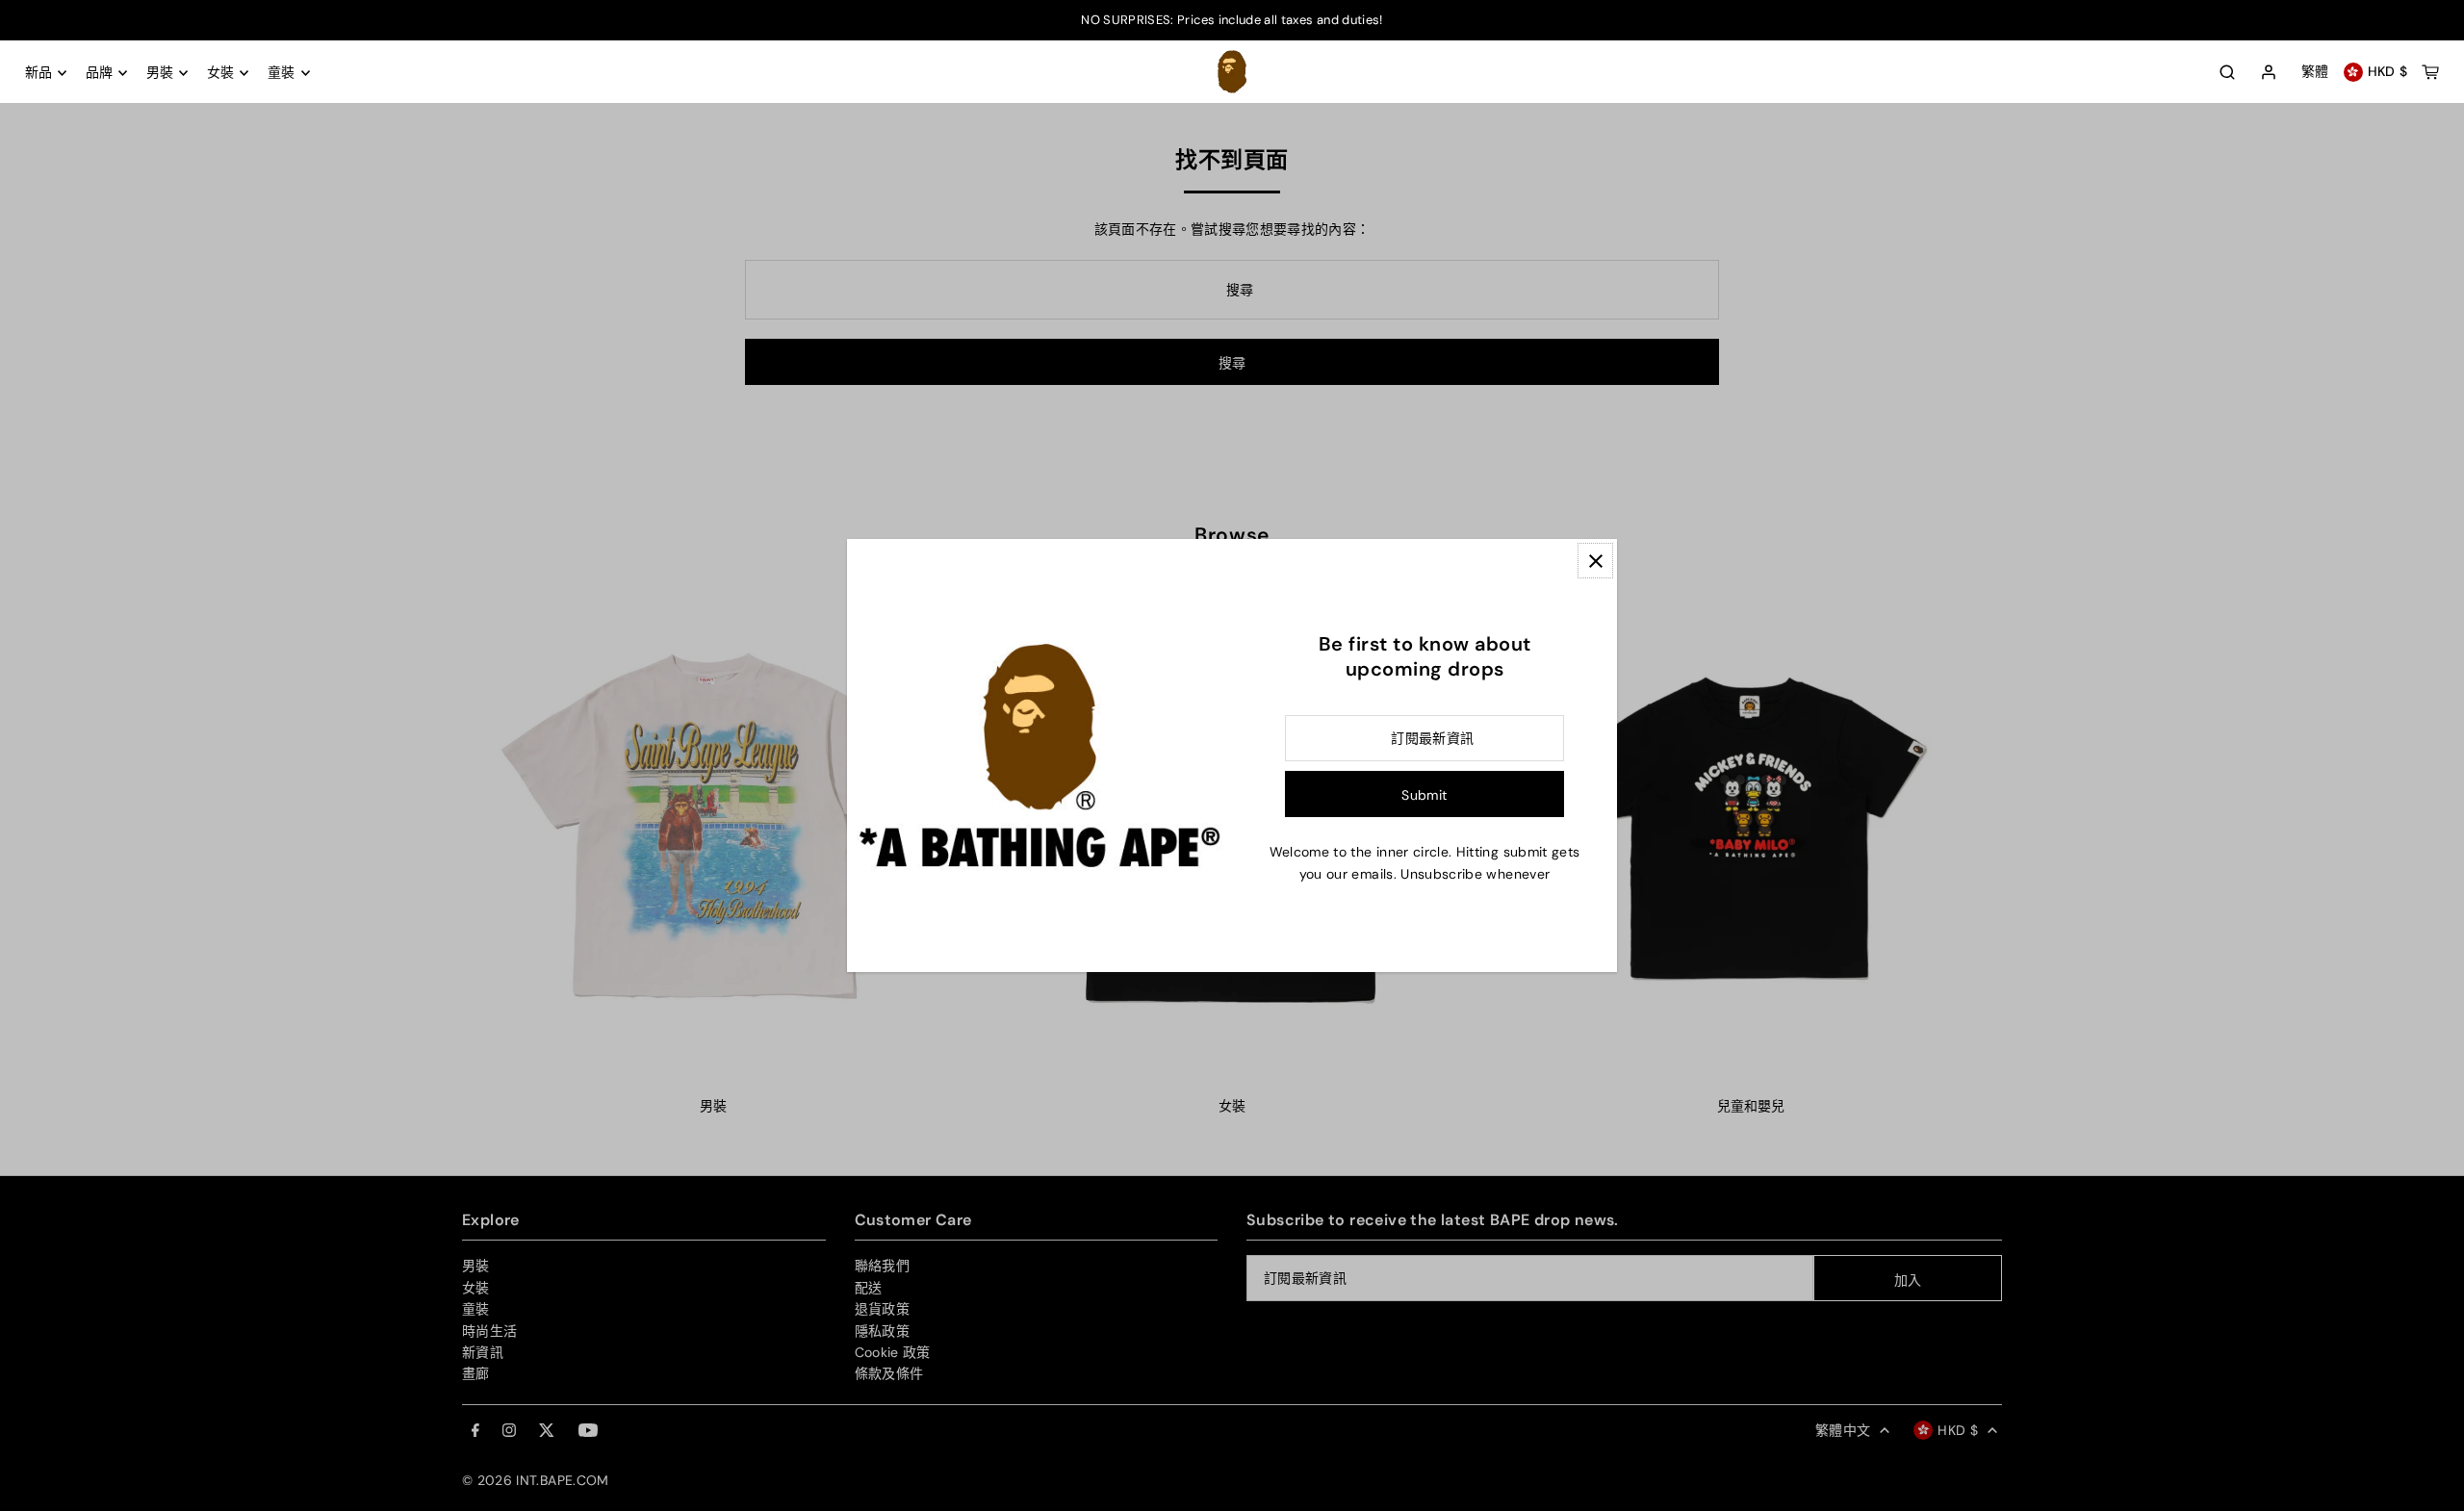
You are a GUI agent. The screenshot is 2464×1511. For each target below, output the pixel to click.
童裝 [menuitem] (282, 73)
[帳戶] (2269, 73)
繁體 (2315, 72)
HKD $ (2388, 72)
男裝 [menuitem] (160, 73)
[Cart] (2430, 72)
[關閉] (1595, 561)
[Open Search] (2227, 72)
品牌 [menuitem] (100, 73)
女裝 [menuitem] (221, 73)
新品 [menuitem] (39, 73)
